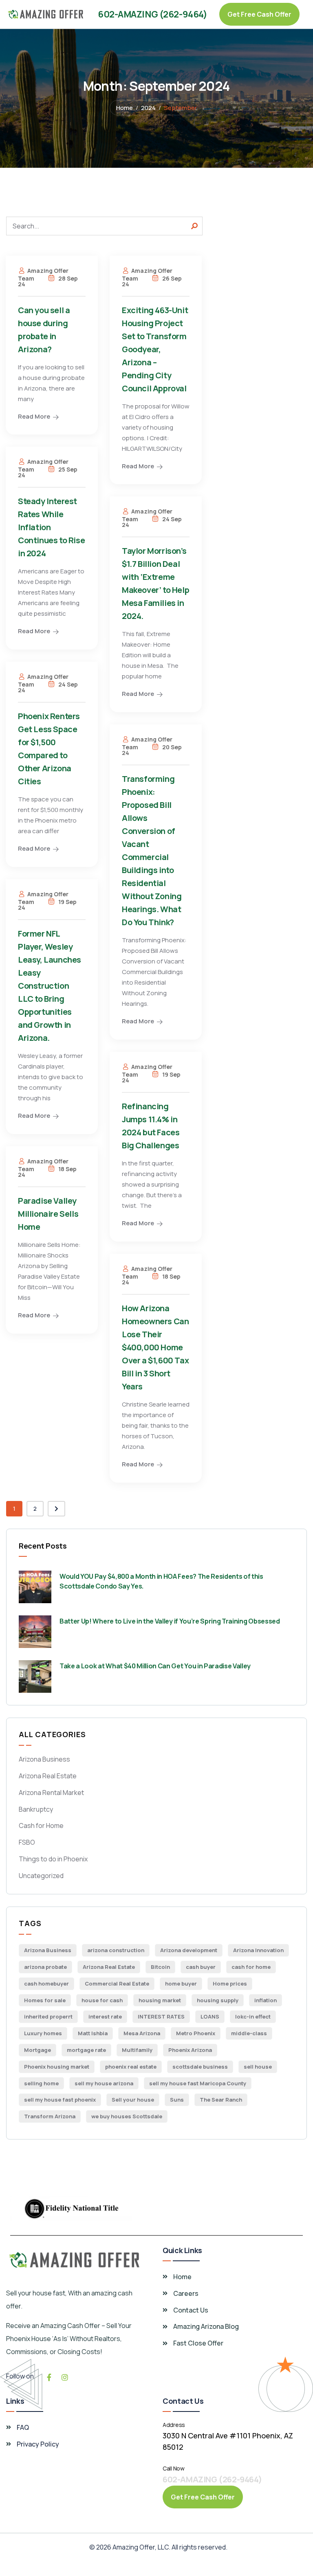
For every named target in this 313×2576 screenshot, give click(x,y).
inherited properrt (48, 2016)
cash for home (251, 1967)
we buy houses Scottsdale (127, 2116)
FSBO (27, 1842)
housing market (160, 2000)
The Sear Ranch (221, 2100)
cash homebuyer (46, 1984)
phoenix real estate (131, 2067)
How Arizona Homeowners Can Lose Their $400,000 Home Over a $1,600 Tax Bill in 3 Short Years (155, 1347)
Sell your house (133, 2100)
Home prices (230, 1984)
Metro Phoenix (196, 2033)
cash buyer (201, 1967)
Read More (34, 416)
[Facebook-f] (49, 2377)
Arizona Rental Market (51, 1793)
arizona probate (45, 1967)
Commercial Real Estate (117, 1984)
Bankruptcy (36, 1809)
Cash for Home (41, 1826)
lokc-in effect (253, 2016)
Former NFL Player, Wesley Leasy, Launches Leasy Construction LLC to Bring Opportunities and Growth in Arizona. (50, 986)
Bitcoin (160, 1967)
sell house (258, 2067)
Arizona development (189, 1950)
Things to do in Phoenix (53, 1859)
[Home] (46, 14)
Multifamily (137, 2050)
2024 (148, 108)
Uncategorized (41, 1876)
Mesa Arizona (142, 2033)
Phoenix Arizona (190, 2050)
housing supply (218, 2000)
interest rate (105, 2016)
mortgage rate (86, 2050)
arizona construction (116, 1950)
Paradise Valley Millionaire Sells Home (48, 1214)
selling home (41, 2083)
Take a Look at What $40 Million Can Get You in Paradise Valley (155, 1666)
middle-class (249, 2033)
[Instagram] (65, 2377)
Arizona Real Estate (48, 1776)
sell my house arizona (104, 2083)
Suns (177, 2100)
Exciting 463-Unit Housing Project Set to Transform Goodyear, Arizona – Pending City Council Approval (155, 349)
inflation (266, 2000)
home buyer (181, 1984)
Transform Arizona (50, 2116)
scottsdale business (200, 2067)
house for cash (102, 2000)
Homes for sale (45, 2000)
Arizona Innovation (258, 1950)
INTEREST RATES (161, 2016)
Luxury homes (43, 2033)
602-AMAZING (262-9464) (152, 14)
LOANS (210, 2016)
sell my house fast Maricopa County (198, 2083)
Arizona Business (44, 1759)
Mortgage (37, 2050)
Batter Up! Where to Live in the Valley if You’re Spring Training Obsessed (170, 1621)
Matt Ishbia (93, 2033)
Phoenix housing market (57, 2067)
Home (125, 108)
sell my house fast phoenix (60, 2100)
